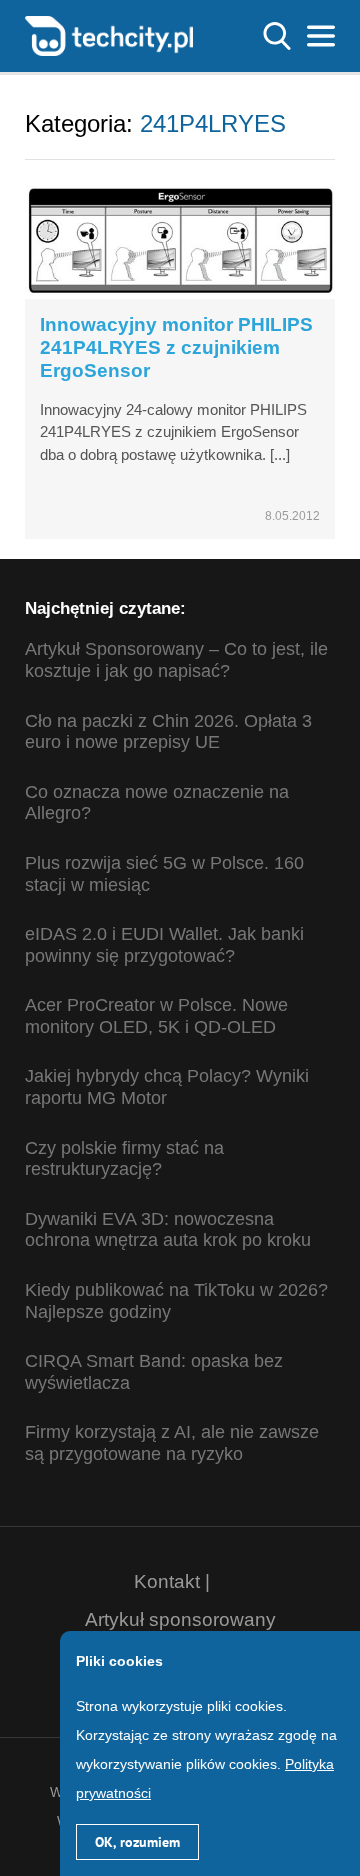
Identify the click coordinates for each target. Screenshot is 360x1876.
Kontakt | (172, 1581)
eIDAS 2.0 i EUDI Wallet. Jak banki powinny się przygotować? (164, 945)
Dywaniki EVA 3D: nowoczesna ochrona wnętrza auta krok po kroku (168, 1230)
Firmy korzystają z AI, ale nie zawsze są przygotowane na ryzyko (172, 1443)
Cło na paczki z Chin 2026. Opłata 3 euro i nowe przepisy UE (168, 732)
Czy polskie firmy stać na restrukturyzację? (124, 1159)
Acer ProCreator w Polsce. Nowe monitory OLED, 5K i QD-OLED (156, 1016)
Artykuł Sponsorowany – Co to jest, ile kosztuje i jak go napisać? (176, 660)
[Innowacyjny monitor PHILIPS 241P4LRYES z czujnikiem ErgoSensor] (180, 237)
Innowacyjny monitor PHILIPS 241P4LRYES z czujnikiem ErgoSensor (176, 347)
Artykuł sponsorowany (180, 1619)
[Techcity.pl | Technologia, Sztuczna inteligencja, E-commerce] (109, 34)
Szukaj (277, 36)
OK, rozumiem (137, 1842)
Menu (321, 36)
